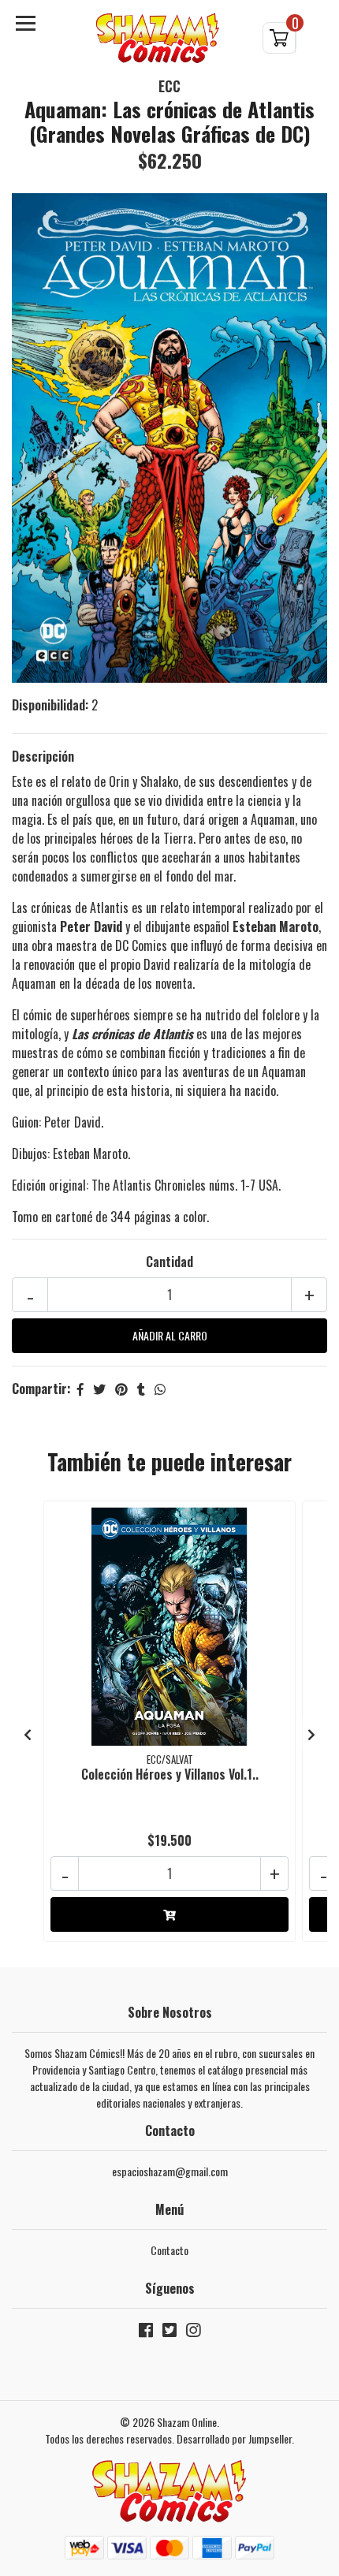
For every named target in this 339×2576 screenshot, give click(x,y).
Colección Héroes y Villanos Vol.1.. (170, 1774)
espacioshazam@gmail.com (170, 2171)
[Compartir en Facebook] (80, 1389)
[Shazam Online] (158, 38)
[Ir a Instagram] (193, 2333)
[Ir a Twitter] (169, 2333)
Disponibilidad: (50, 705)
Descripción (43, 756)
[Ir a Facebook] (146, 2333)
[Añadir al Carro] (169, 1914)
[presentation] (28, 1734)
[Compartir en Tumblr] (141, 1389)
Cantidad (169, 1262)
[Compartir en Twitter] (99, 1389)
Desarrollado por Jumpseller (234, 2438)
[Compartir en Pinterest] (121, 1389)
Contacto (169, 2250)
